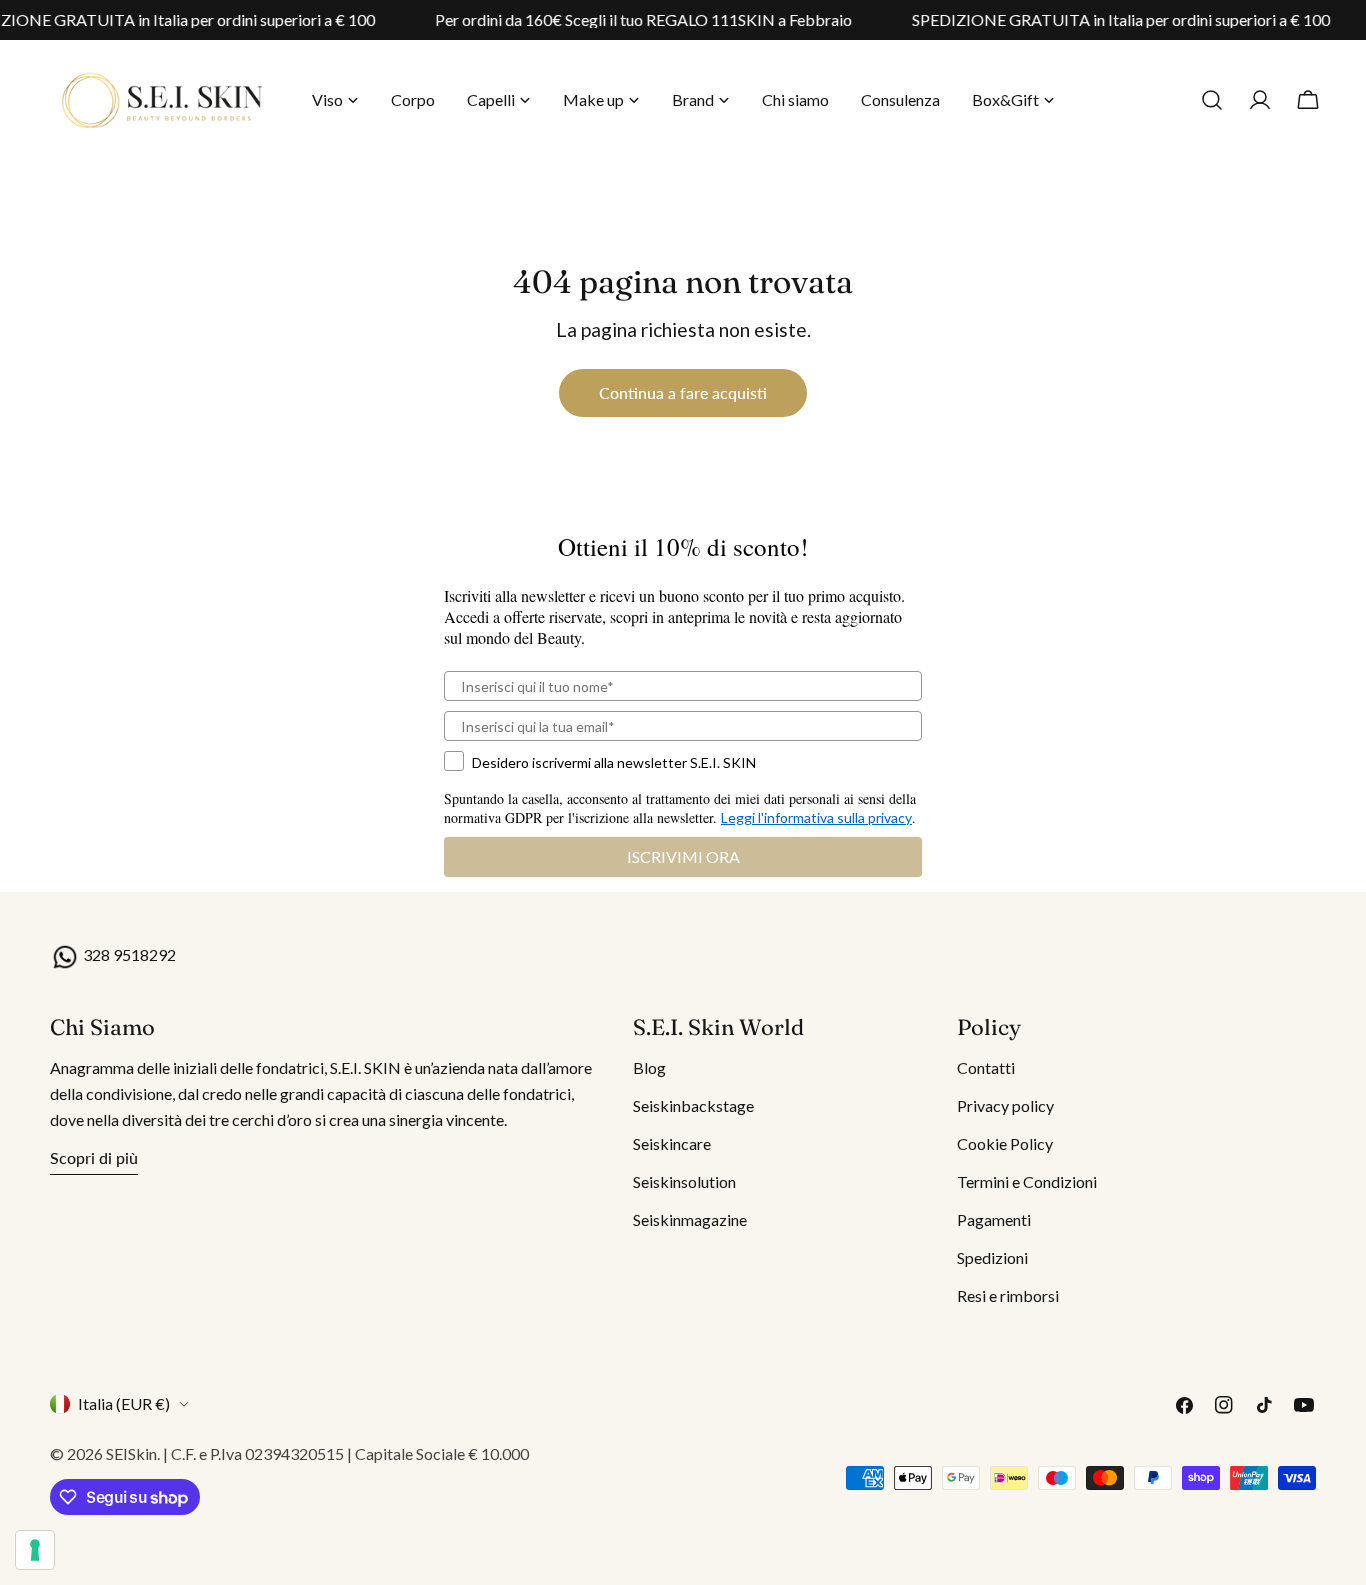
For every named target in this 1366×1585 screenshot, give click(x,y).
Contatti (986, 1067)
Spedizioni (992, 1257)
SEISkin (131, 1453)
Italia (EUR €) (124, 1403)
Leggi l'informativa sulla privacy (816, 817)
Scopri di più (94, 1157)
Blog (649, 1067)
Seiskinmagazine (690, 1219)
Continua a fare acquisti (683, 392)
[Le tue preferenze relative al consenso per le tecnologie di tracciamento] (35, 1550)
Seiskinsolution (684, 1181)
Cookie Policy (1005, 1143)
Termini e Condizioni (1027, 1181)
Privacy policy (1005, 1105)
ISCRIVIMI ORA (683, 856)
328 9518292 (128, 954)
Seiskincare (672, 1143)
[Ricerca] (1212, 100)
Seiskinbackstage (693, 1105)
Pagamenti (994, 1219)
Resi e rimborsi (1008, 1295)
